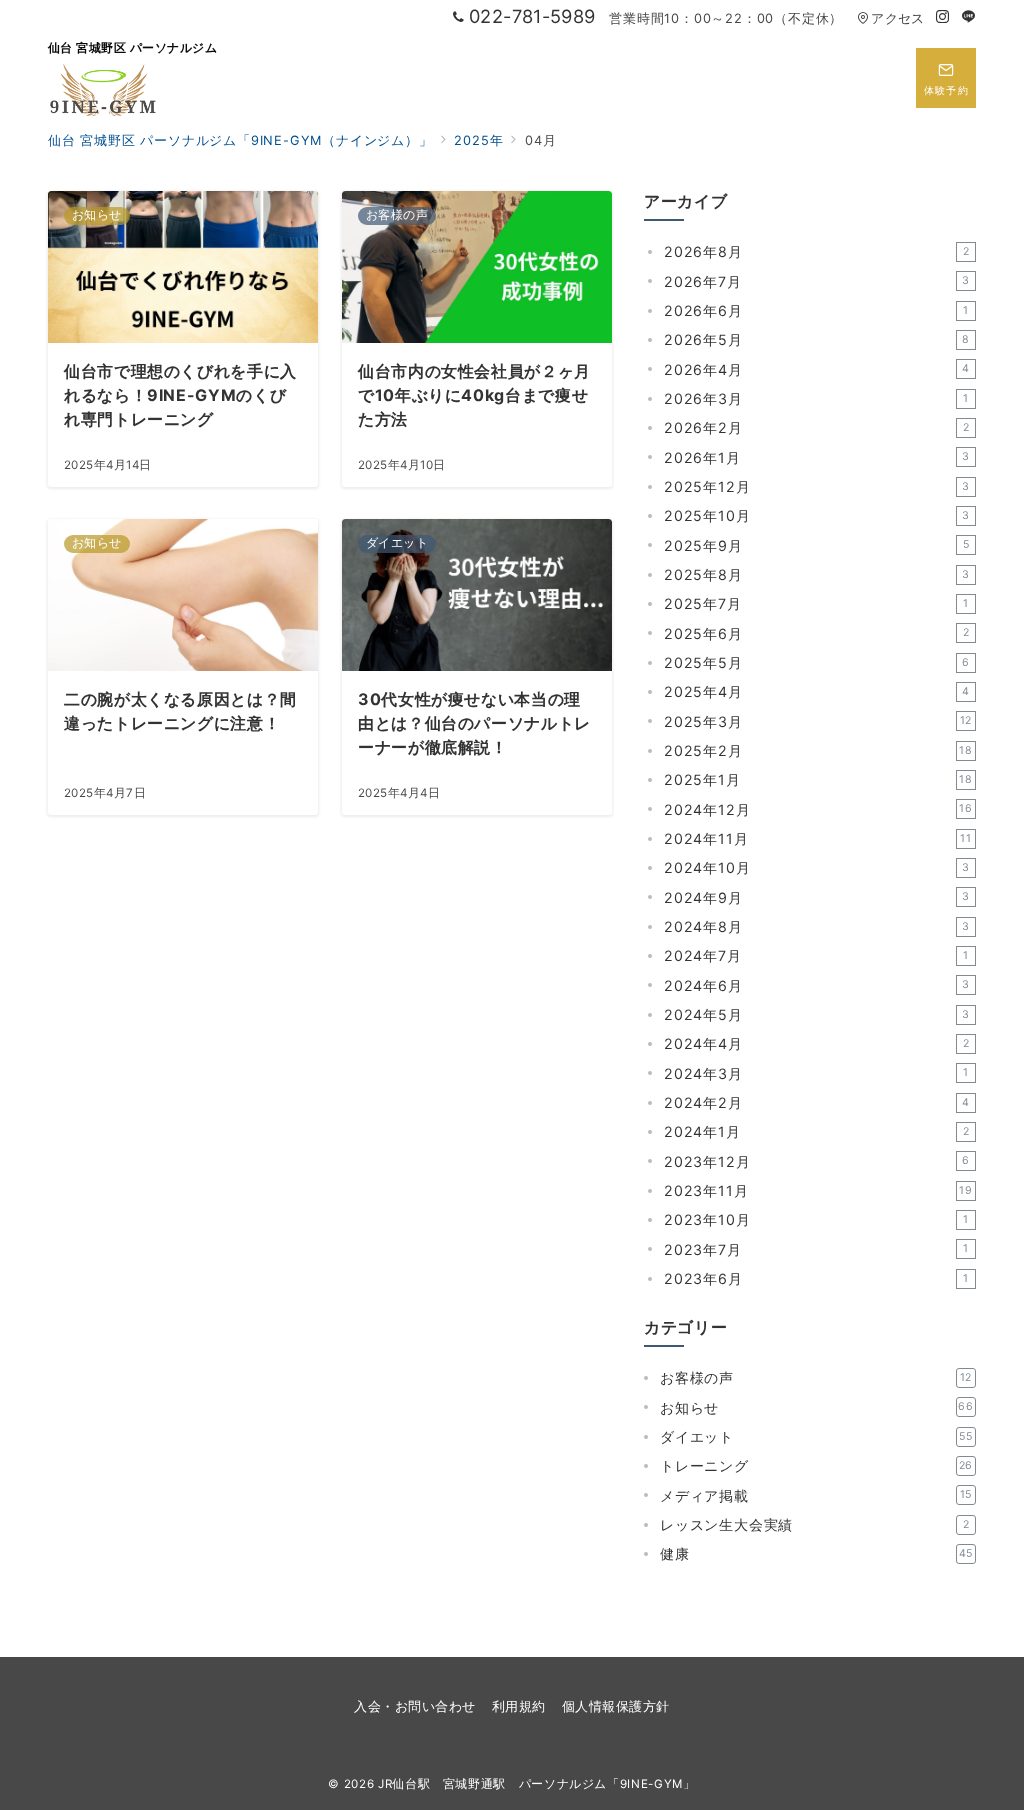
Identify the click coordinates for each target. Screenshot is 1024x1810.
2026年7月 (817, 281)
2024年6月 (817, 985)
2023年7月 (816, 1249)
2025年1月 (818, 779)
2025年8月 (817, 574)
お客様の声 (816, 1377)
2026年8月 (816, 251)
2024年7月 (816, 955)
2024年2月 (817, 1102)
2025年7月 (816, 603)
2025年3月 (818, 721)
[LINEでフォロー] (969, 17)
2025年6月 (816, 633)
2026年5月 (817, 339)
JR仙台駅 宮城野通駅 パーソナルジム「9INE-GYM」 (537, 1784)
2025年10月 (817, 515)
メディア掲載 (816, 1495)
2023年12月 (817, 1161)
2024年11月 (818, 838)
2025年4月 (817, 691)
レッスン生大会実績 (814, 1524)
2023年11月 (818, 1190)
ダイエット (816, 1436)
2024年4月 (816, 1043)
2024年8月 (817, 926)
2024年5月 (817, 1014)
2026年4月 (817, 369)
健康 (816, 1553)
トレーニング (816, 1465)
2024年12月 (818, 809)
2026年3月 (816, 398)
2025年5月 (817, 662)
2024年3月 (816, 1073)
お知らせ (817, 1407)
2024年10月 (817, 867)
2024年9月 (817, 897)
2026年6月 (816, 310)
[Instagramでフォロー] (943, 17)
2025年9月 (816, 545)
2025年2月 (818, 750)
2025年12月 (817, 486)
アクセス (897, 18)
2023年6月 (816, 1278)
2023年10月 (816, 1219)
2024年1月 (816, 1131)
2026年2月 (816, 427)
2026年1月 (817, 457)
